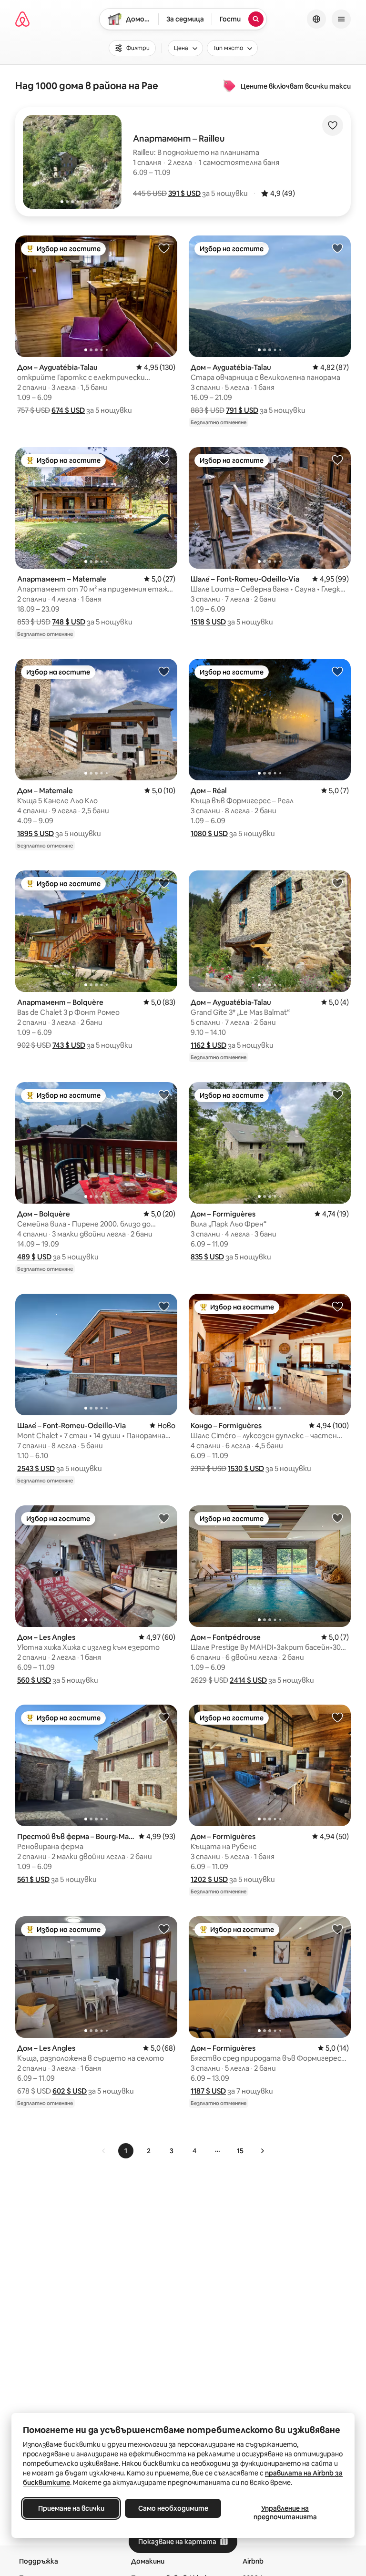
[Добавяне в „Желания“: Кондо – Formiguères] (337, 1306)
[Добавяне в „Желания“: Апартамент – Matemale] (164, 460)
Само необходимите (173, 2508)
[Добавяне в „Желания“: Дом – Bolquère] (164, 1094)
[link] (104, 2151)
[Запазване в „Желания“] (333, 125)
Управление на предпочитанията (285, 2513)
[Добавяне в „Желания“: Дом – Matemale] (164, 671)
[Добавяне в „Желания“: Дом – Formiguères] (337, 1094)
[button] (184, 193)
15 (240, 2151)
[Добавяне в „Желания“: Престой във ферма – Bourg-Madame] (164, 1717)
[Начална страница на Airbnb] (22, 19)
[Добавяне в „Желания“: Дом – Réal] (337, 671)
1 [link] (126, 2151)
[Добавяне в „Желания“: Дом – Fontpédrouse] (337, 1518)
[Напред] (262, 2151)
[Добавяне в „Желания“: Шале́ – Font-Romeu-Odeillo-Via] (337, 460)
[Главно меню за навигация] (341, 19)
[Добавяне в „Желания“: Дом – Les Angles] (164, 1518)
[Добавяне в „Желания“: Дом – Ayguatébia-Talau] (164, 248)
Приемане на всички (71, 2508)
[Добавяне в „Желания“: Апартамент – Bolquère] (164, 883)
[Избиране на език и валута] (316, 19)
